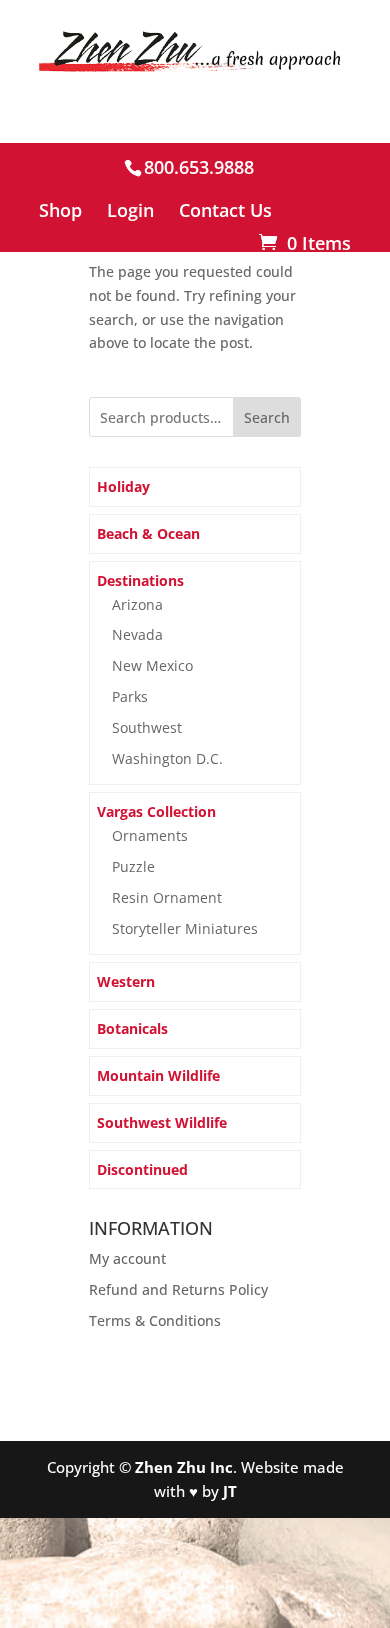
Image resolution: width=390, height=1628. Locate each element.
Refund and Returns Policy (178, 1289)
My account (127, 1258)
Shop (60, 211)
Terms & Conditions (155, 1320)
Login (130, 211)
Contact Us (225, 211)
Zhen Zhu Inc (184, 1467)
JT (230, 1491)
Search (267, 417)
